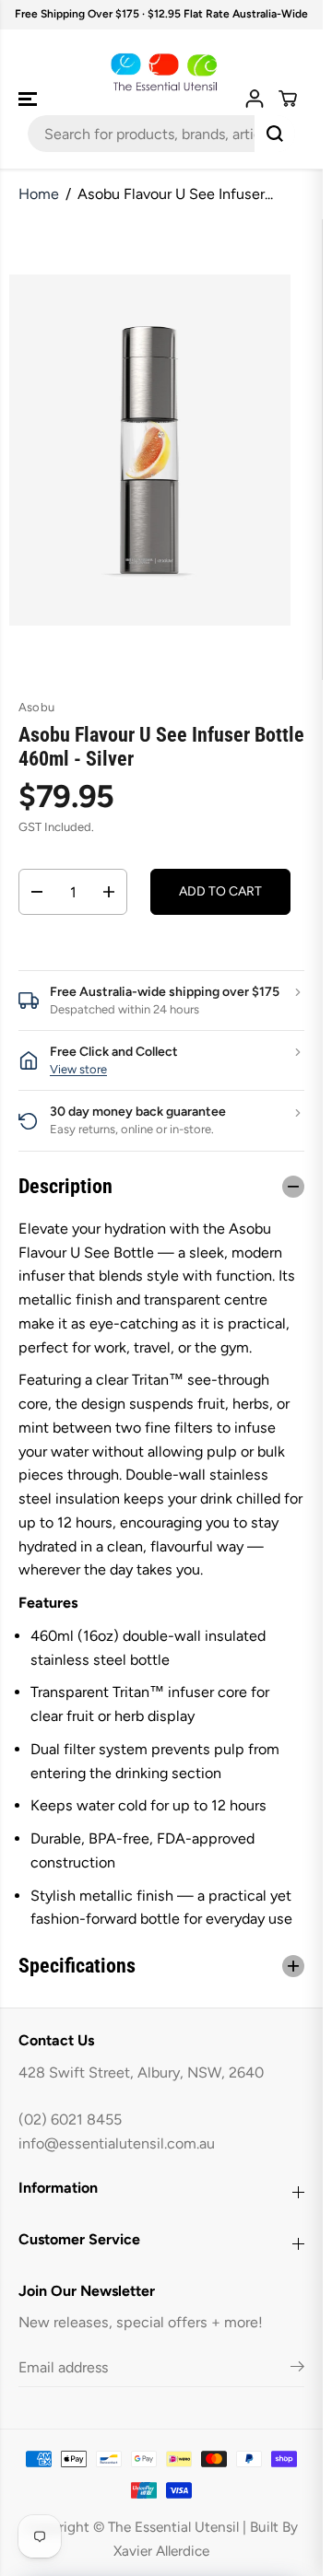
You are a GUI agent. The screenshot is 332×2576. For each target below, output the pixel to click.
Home (39, 194)
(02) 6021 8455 (70, 2119)
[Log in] (255, 99)
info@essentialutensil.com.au (117, 2143)
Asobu (36, 707)
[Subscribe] (297, 2370)
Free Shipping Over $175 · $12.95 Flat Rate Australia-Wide (161, 14)
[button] (30, 100)
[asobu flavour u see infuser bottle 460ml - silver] (150, 450)
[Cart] (288, 99)
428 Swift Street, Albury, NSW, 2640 (141, 2073)
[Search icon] (275, 134)
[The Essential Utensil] (162, 73)
